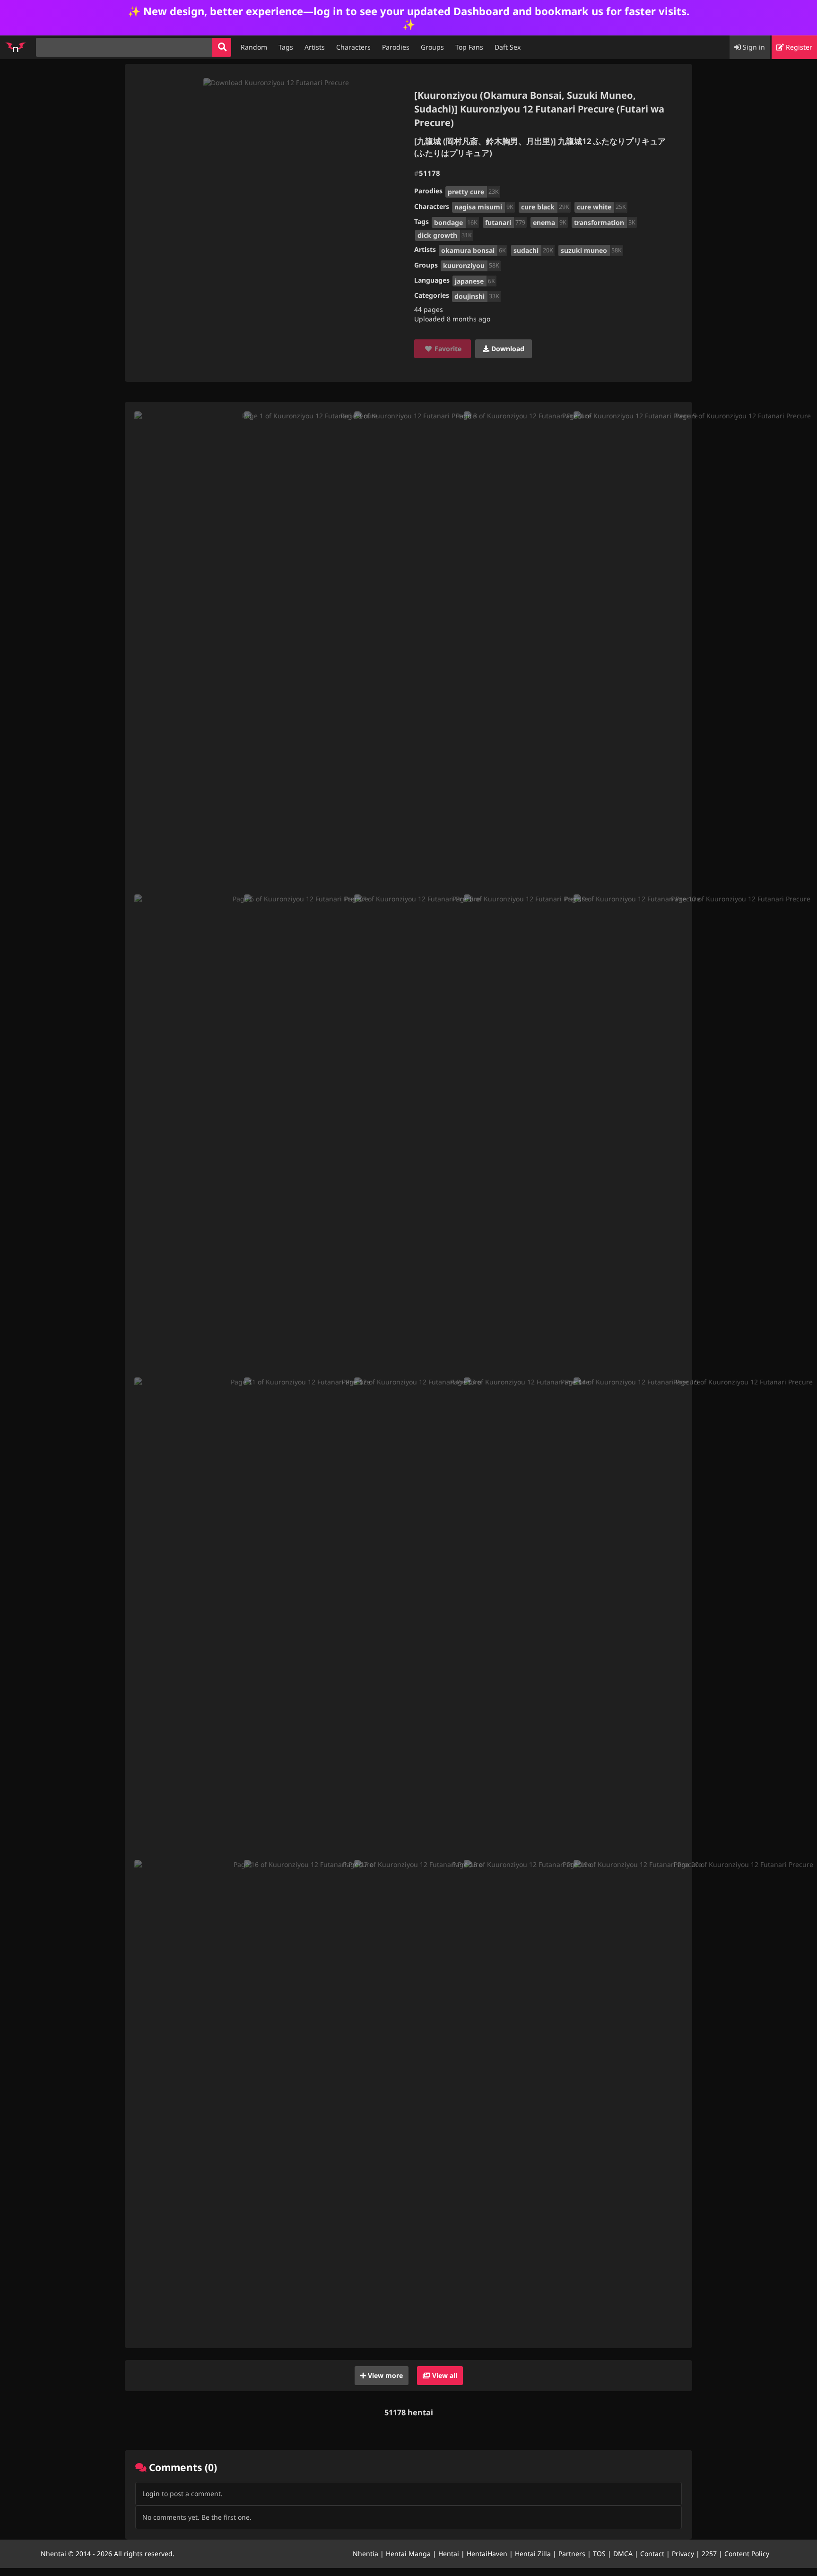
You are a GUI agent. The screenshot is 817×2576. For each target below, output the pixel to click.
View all (444, 2375)
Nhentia (365, 2554)
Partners (572, 2554)
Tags (286, 47)
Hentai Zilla (533, 2554)
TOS (599, 2554)
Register (798, 47)
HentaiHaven (487, 2554)
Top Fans (469, 47)
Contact (652, 2554)
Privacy (683, 2554)
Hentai (449, 2554)
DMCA (623, 2554)
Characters (353, 47)
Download (507, 349)
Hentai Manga (408, 2554)
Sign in (753, 47)
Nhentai (53, 2554)
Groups (432, 47)
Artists (315, 47)
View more (384, 2375)
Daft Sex (508, 47)
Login (151, 2494)
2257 (709, 2554)
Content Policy (747, 2554)
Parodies (396, 47)
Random (254, 47)
